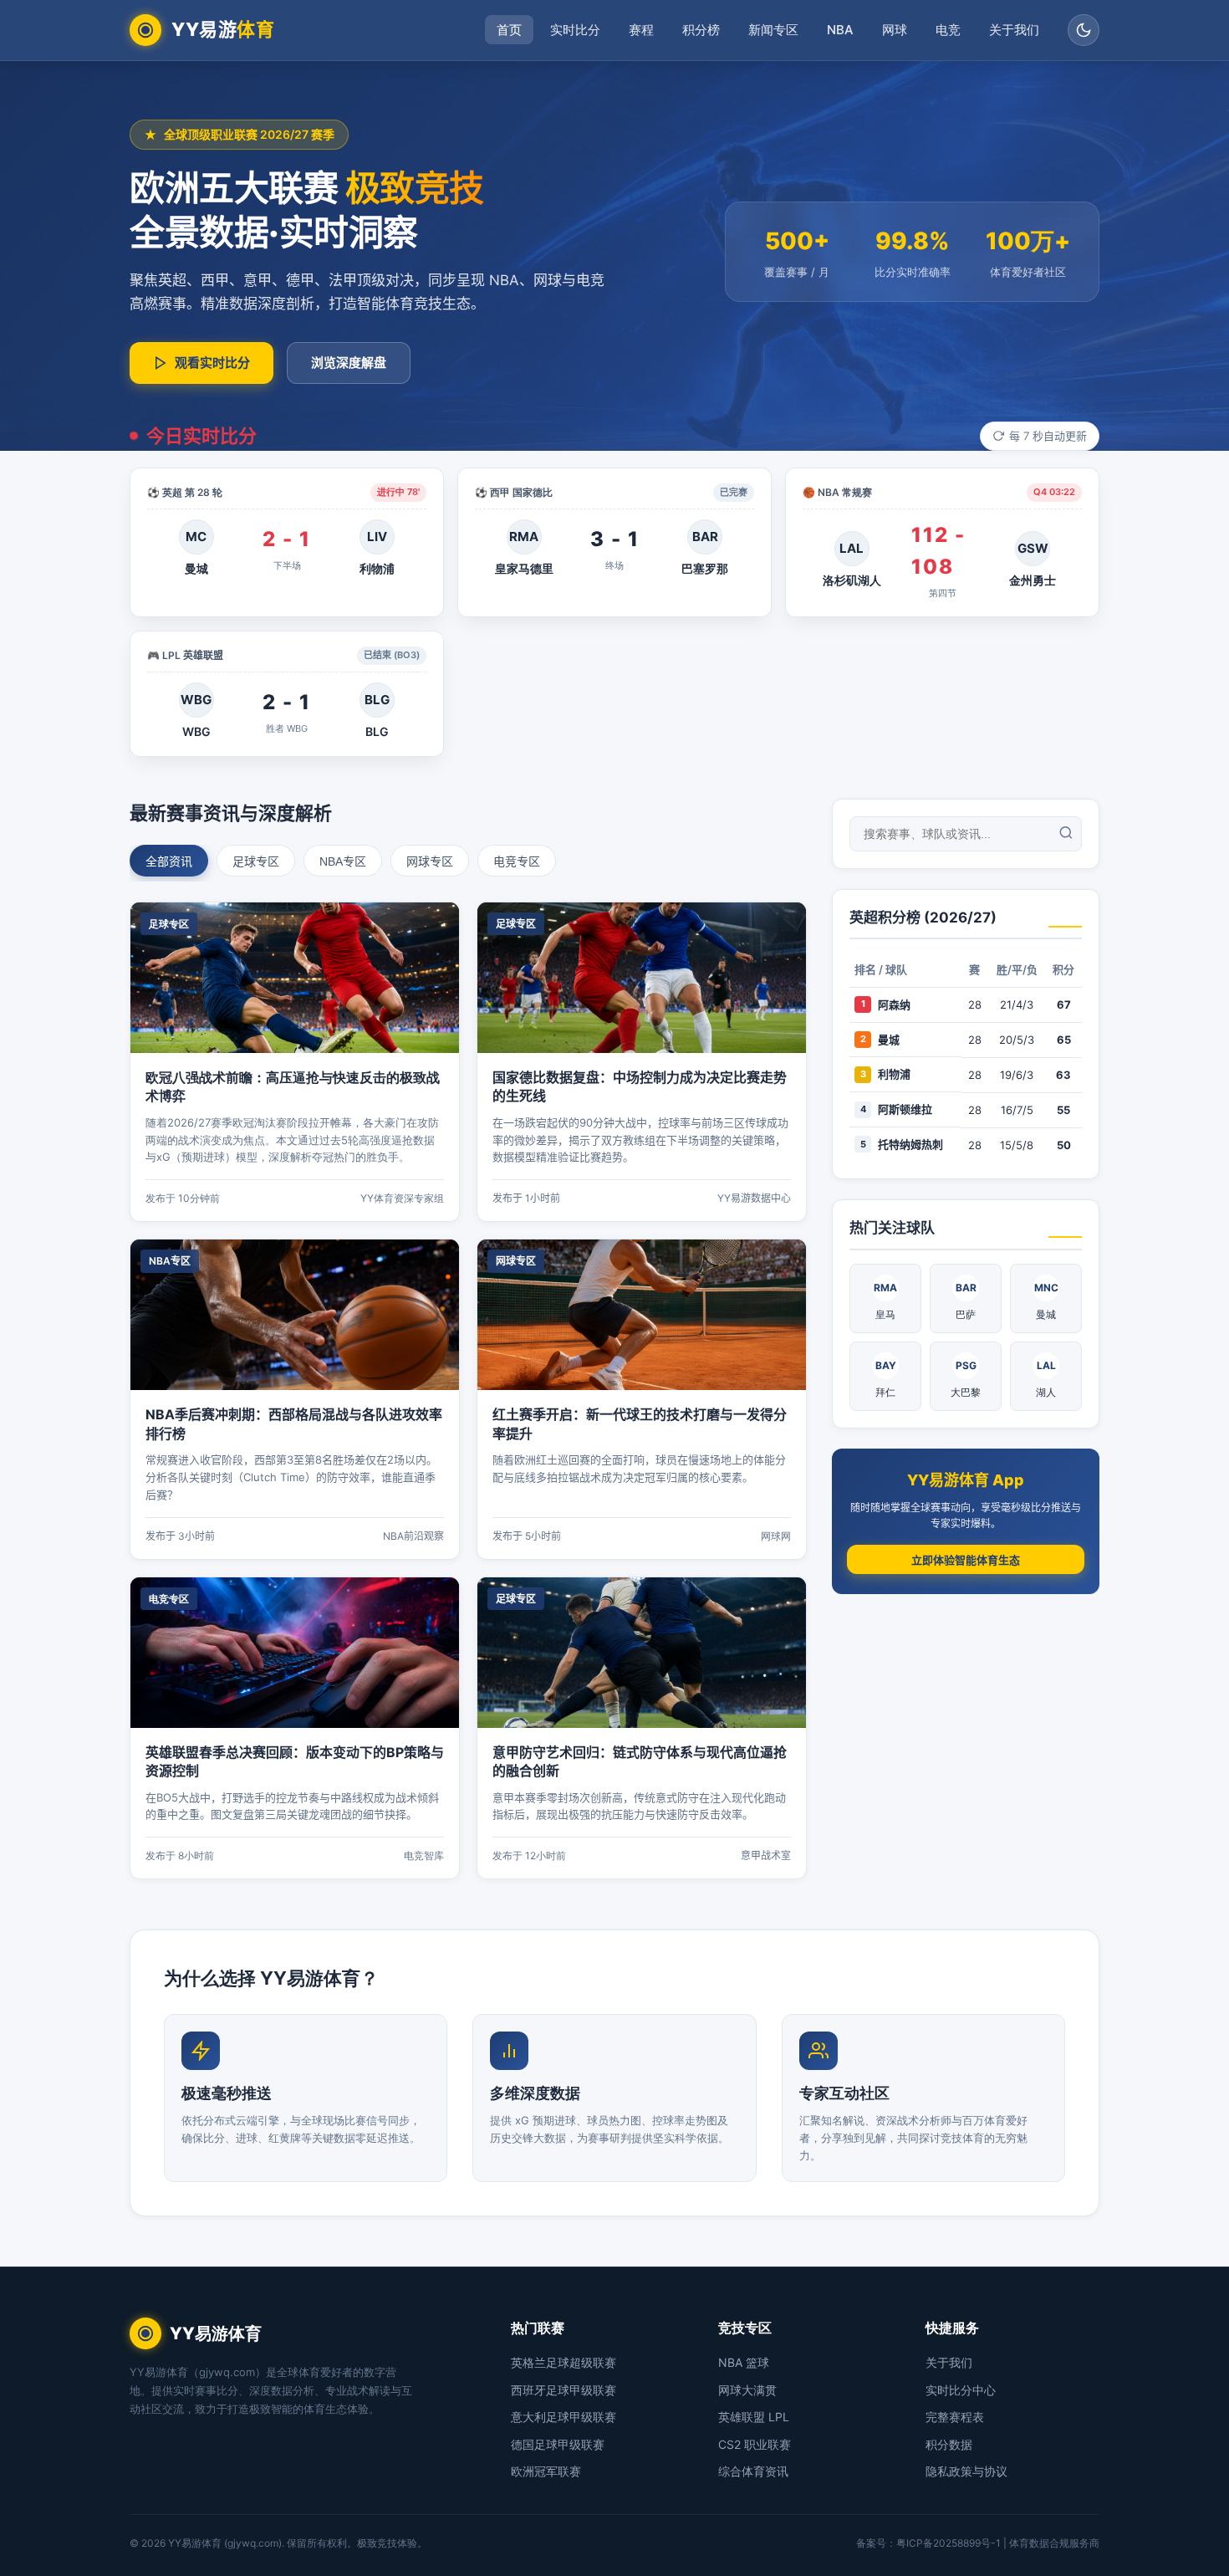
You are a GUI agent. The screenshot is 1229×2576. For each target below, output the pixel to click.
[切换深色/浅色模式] (1084, 30)
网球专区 (430, 861)
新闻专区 (773, 30)
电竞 (948, 30)
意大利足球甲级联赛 (564, 2417)
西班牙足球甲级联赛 (564, 2390)
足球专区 (256, 861)
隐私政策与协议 (966, 2471)
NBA (840, 30)
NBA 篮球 (744, 2362)
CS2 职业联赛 (755, 2444)
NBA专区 (343, 861)
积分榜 (701, 30)
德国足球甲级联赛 (558, 2444)
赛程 (641, 30)
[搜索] (1066, 833)
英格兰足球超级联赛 (564, 2362)
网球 (895, 30)
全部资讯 (169, 861)
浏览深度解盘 (349, 363)
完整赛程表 (955, 2417)
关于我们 (1014, 30)
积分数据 (949, 2444)
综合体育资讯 (753, 2471)
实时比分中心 (961, 2390)
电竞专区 (517, 861)
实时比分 (575, 30)
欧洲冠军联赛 (546, 2471)
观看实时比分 (212, 363)
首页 (509, 30)
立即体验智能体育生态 (966, 1560)
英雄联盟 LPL (754, 2417)
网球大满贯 (747, 2390)
